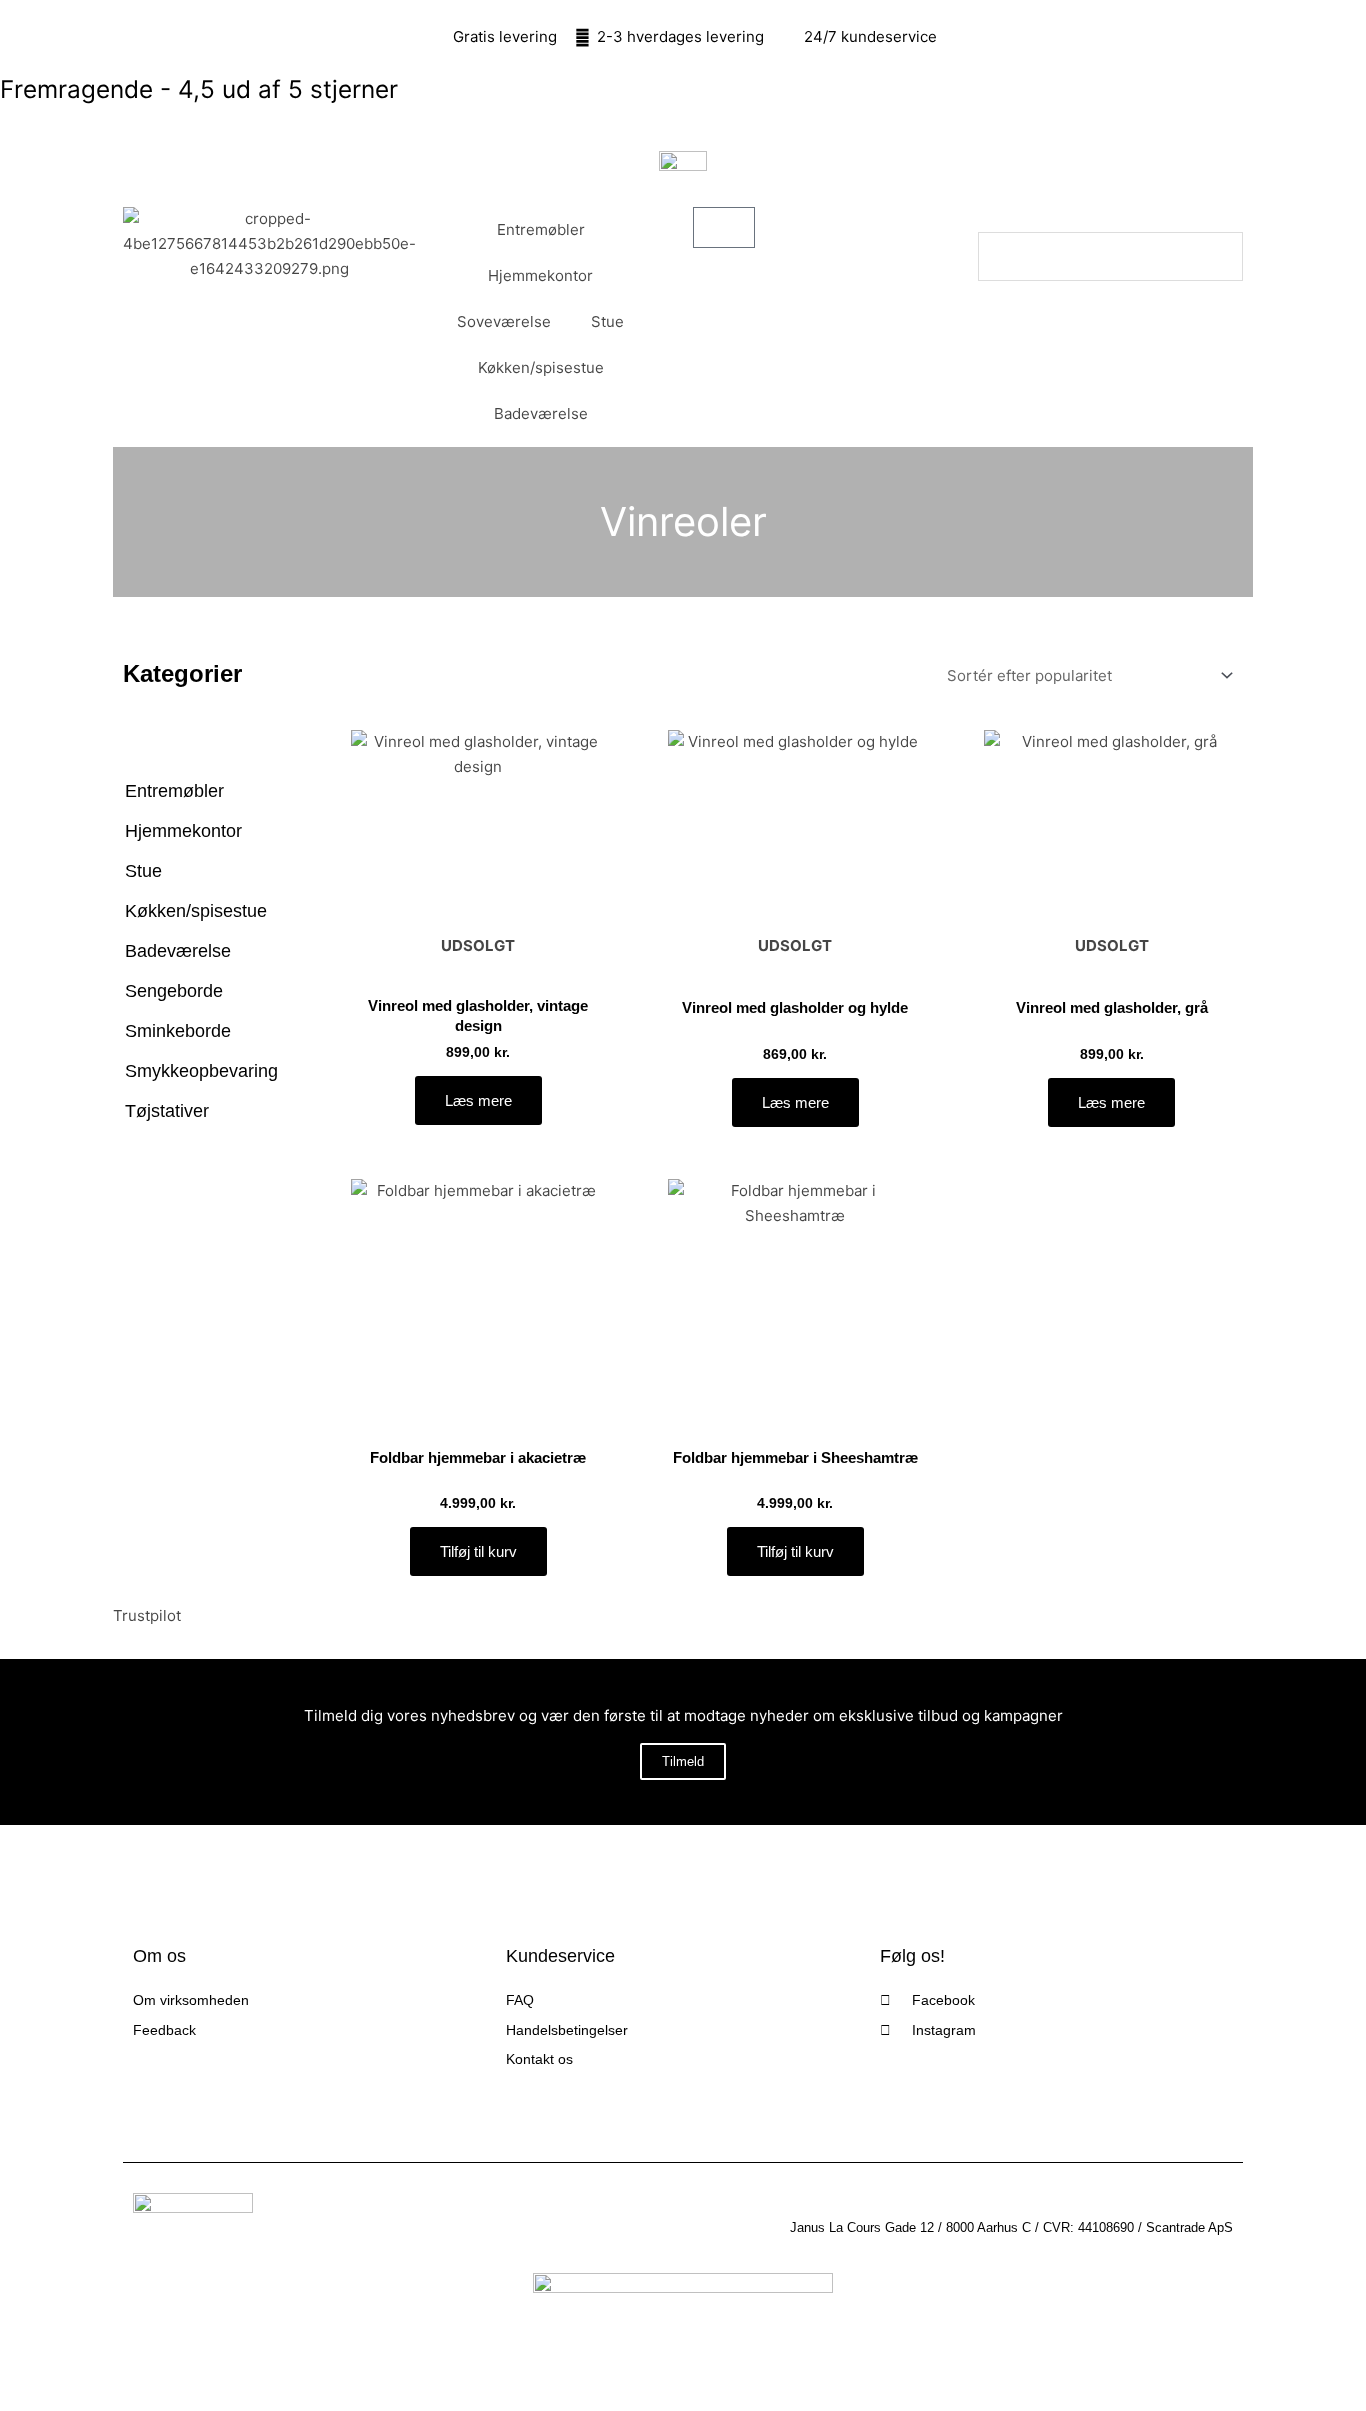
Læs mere (478, 1100)
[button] (1110, 219)
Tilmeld (683, 1761)
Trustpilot (147, 1615)
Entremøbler (541, 229)
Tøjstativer (167, 1111)
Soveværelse (504, 321)
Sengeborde (174, 991)
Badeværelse (541, 413)
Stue (607, 321)
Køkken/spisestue (541, 367)
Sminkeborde (178, 1031)
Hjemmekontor (540, 275)
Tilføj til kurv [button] (478, 1551)
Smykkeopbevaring (201, 1071)
